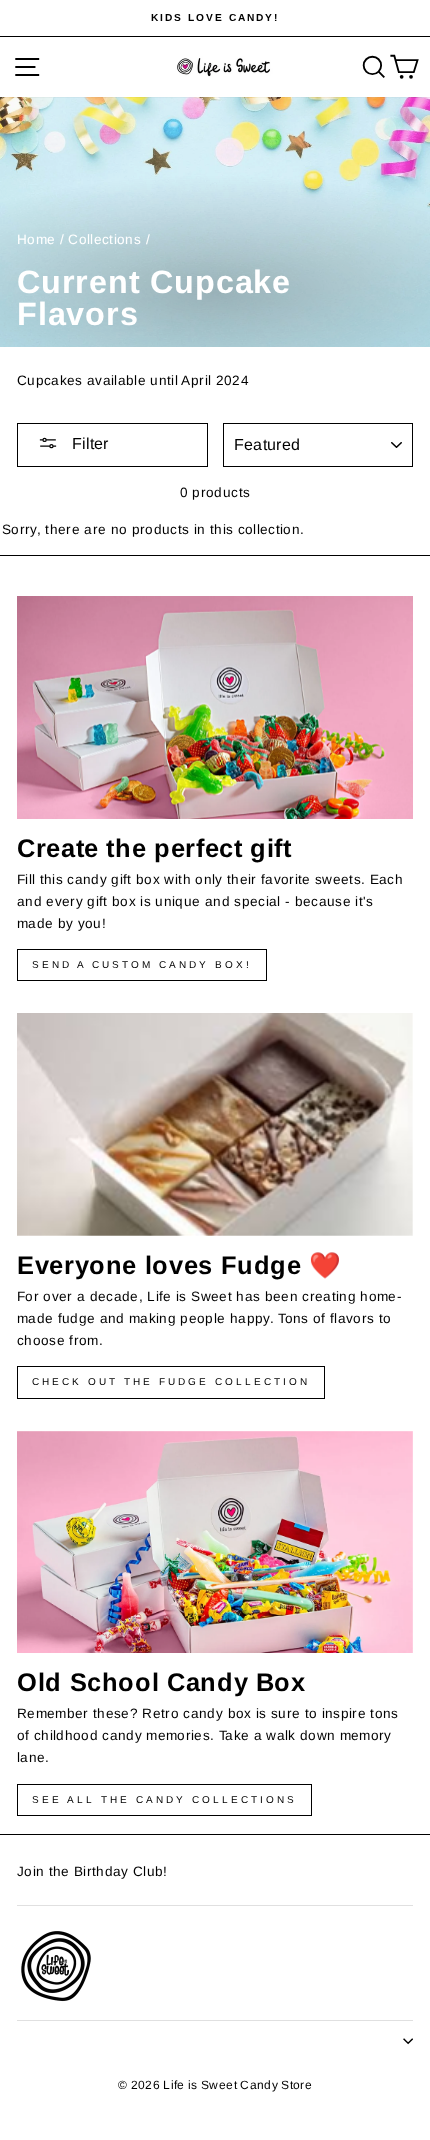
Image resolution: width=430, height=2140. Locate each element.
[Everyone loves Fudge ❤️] (215, 1124)
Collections (104, 239)
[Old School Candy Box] (215, 1542)
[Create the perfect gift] (215, 707)
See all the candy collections (164, 1799)
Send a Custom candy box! (142, 964)
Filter (88, 443)
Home (36, 239)
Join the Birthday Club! (92, 1871)
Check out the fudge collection (171, 1381)
